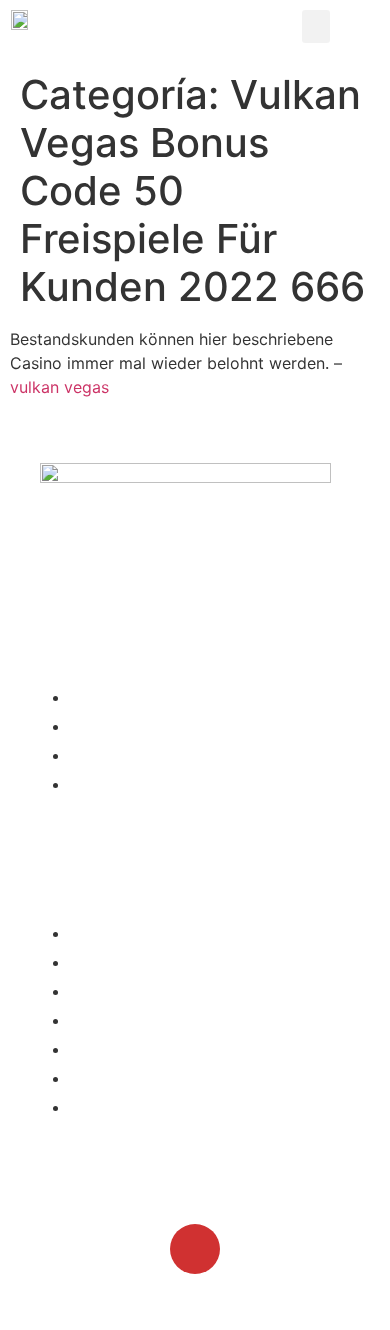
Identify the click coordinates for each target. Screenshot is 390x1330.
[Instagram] (195, 1249)
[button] (316, 26)
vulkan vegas (59, 387)
